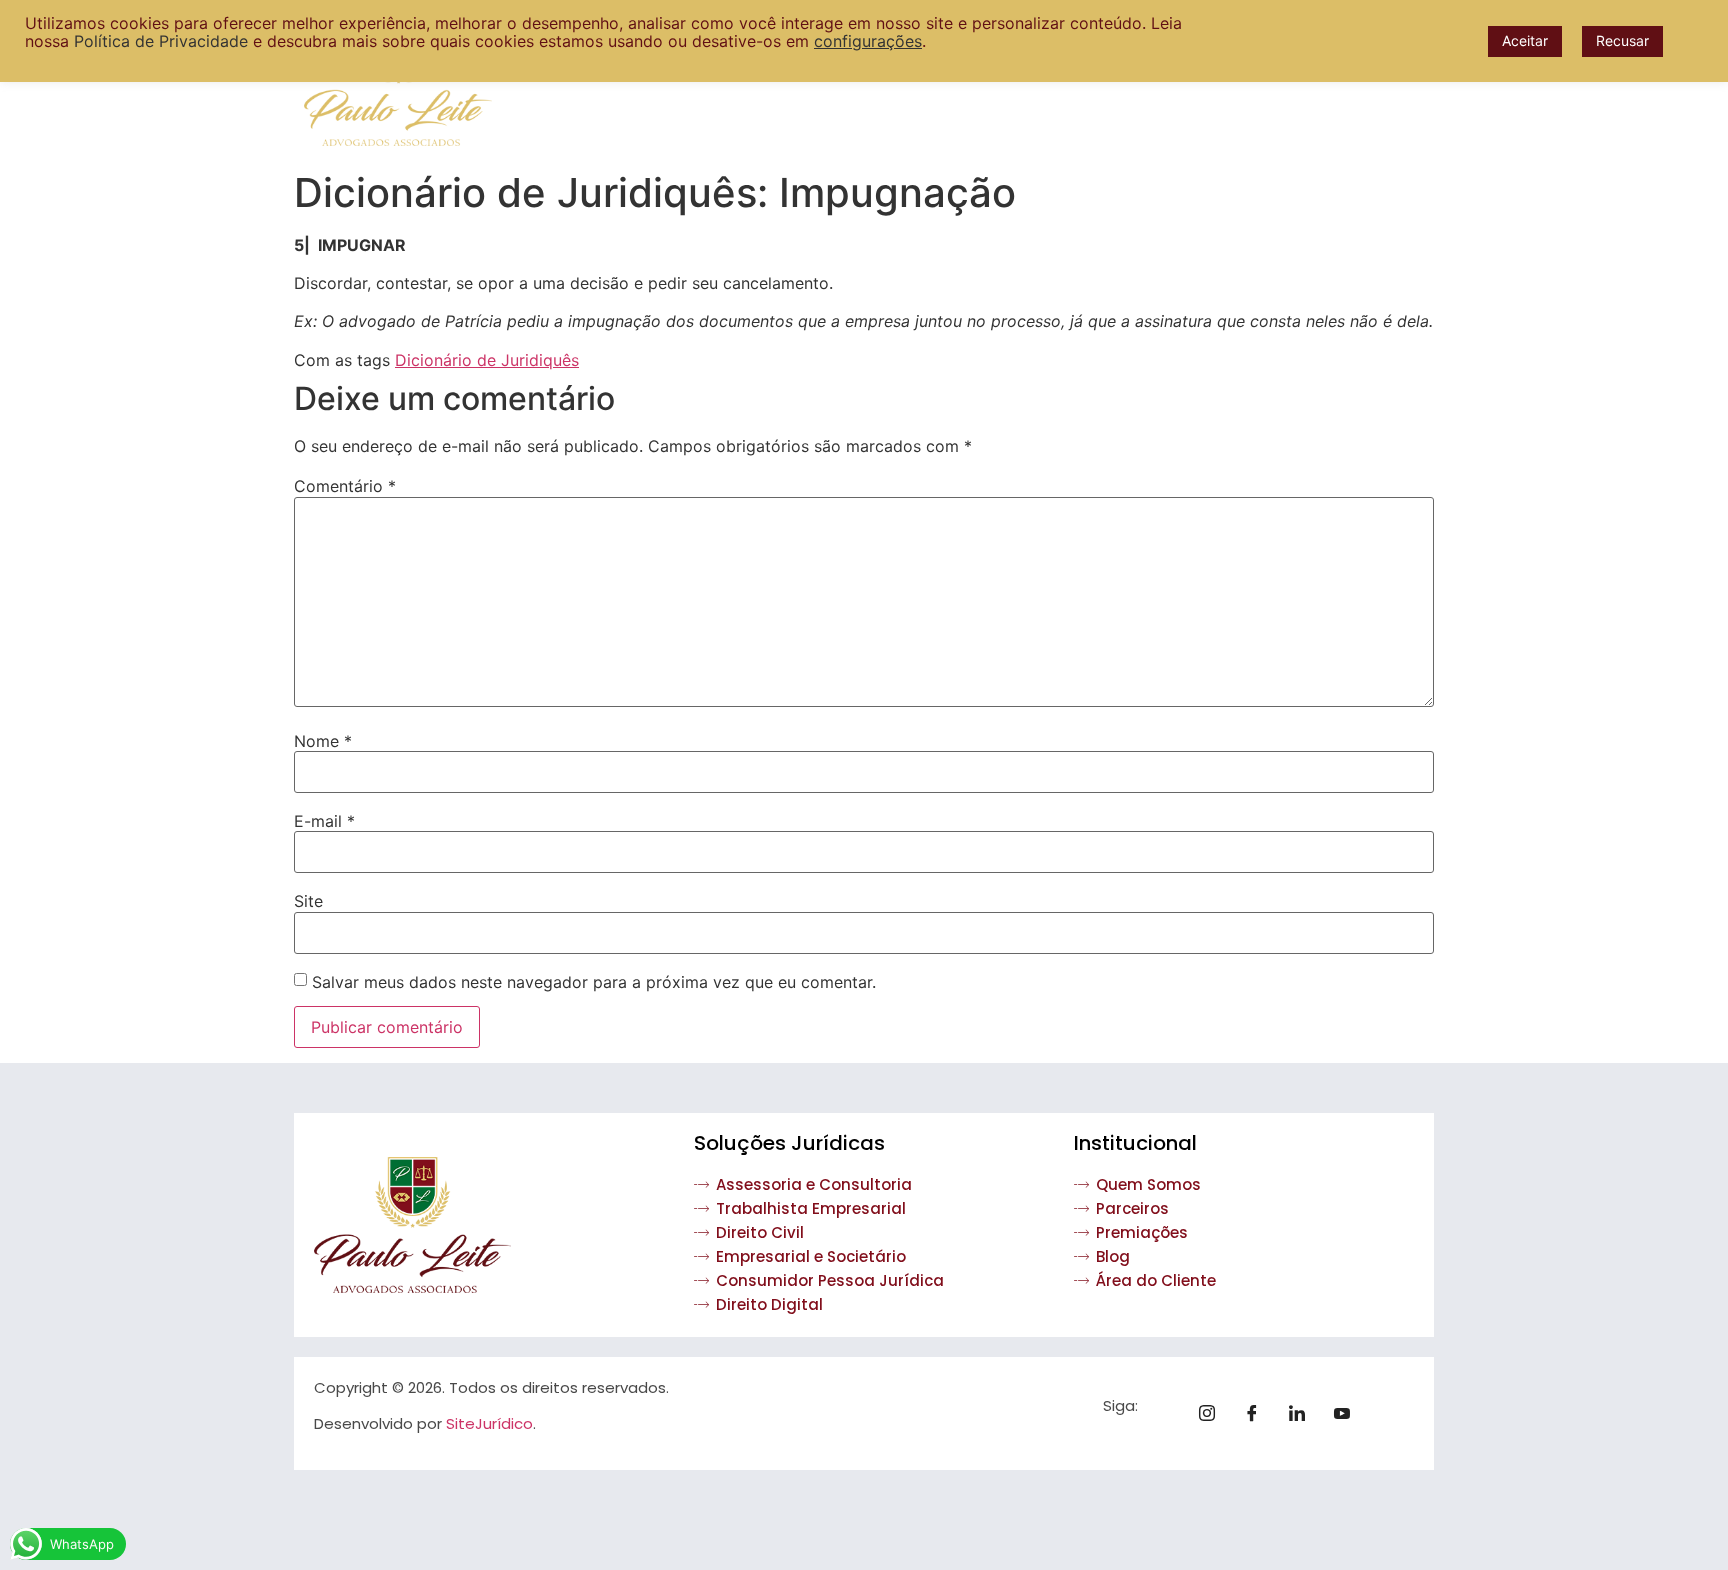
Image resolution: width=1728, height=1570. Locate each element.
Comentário (345, 486)
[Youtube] (1349, 1413)
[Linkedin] (1304, 1413)
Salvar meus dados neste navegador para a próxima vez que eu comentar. (594, 982)
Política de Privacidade (161, 41)
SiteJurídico (489, 1423)
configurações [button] (868, 41)
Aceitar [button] (1525, 40)
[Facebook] (1259, 1413)
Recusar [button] (1622, 40)
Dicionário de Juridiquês (487, 360)
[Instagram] (1214, 1413)
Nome (323, 741)
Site (308, 901)
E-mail (324, 821)
